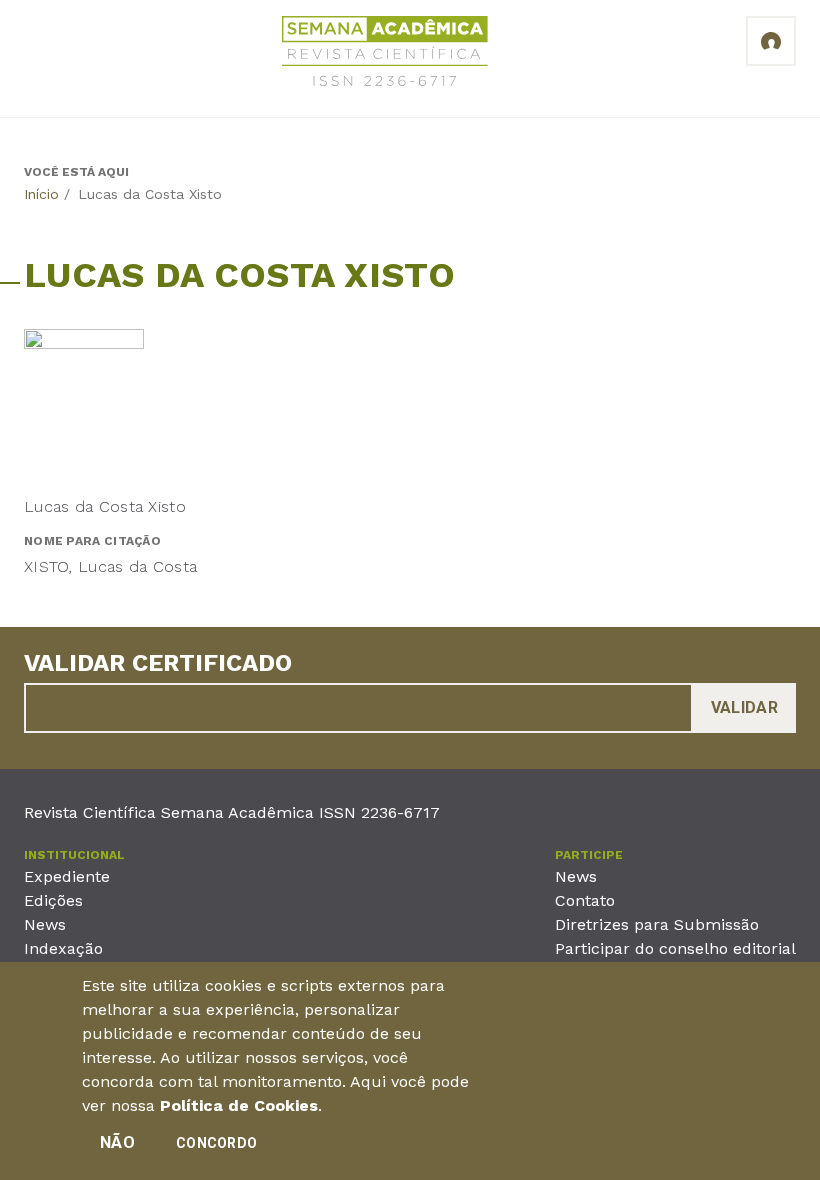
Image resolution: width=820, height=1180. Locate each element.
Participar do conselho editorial (675, 948)
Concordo (216, 1143)
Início (41, 194)
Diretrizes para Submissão (657, 924)
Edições (53, 900)
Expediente (67, 876)
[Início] (385, 54)
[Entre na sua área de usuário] (771, 41)
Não (117, 1142)
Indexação (63, 948)
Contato (585, 900)
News (45, 924)
